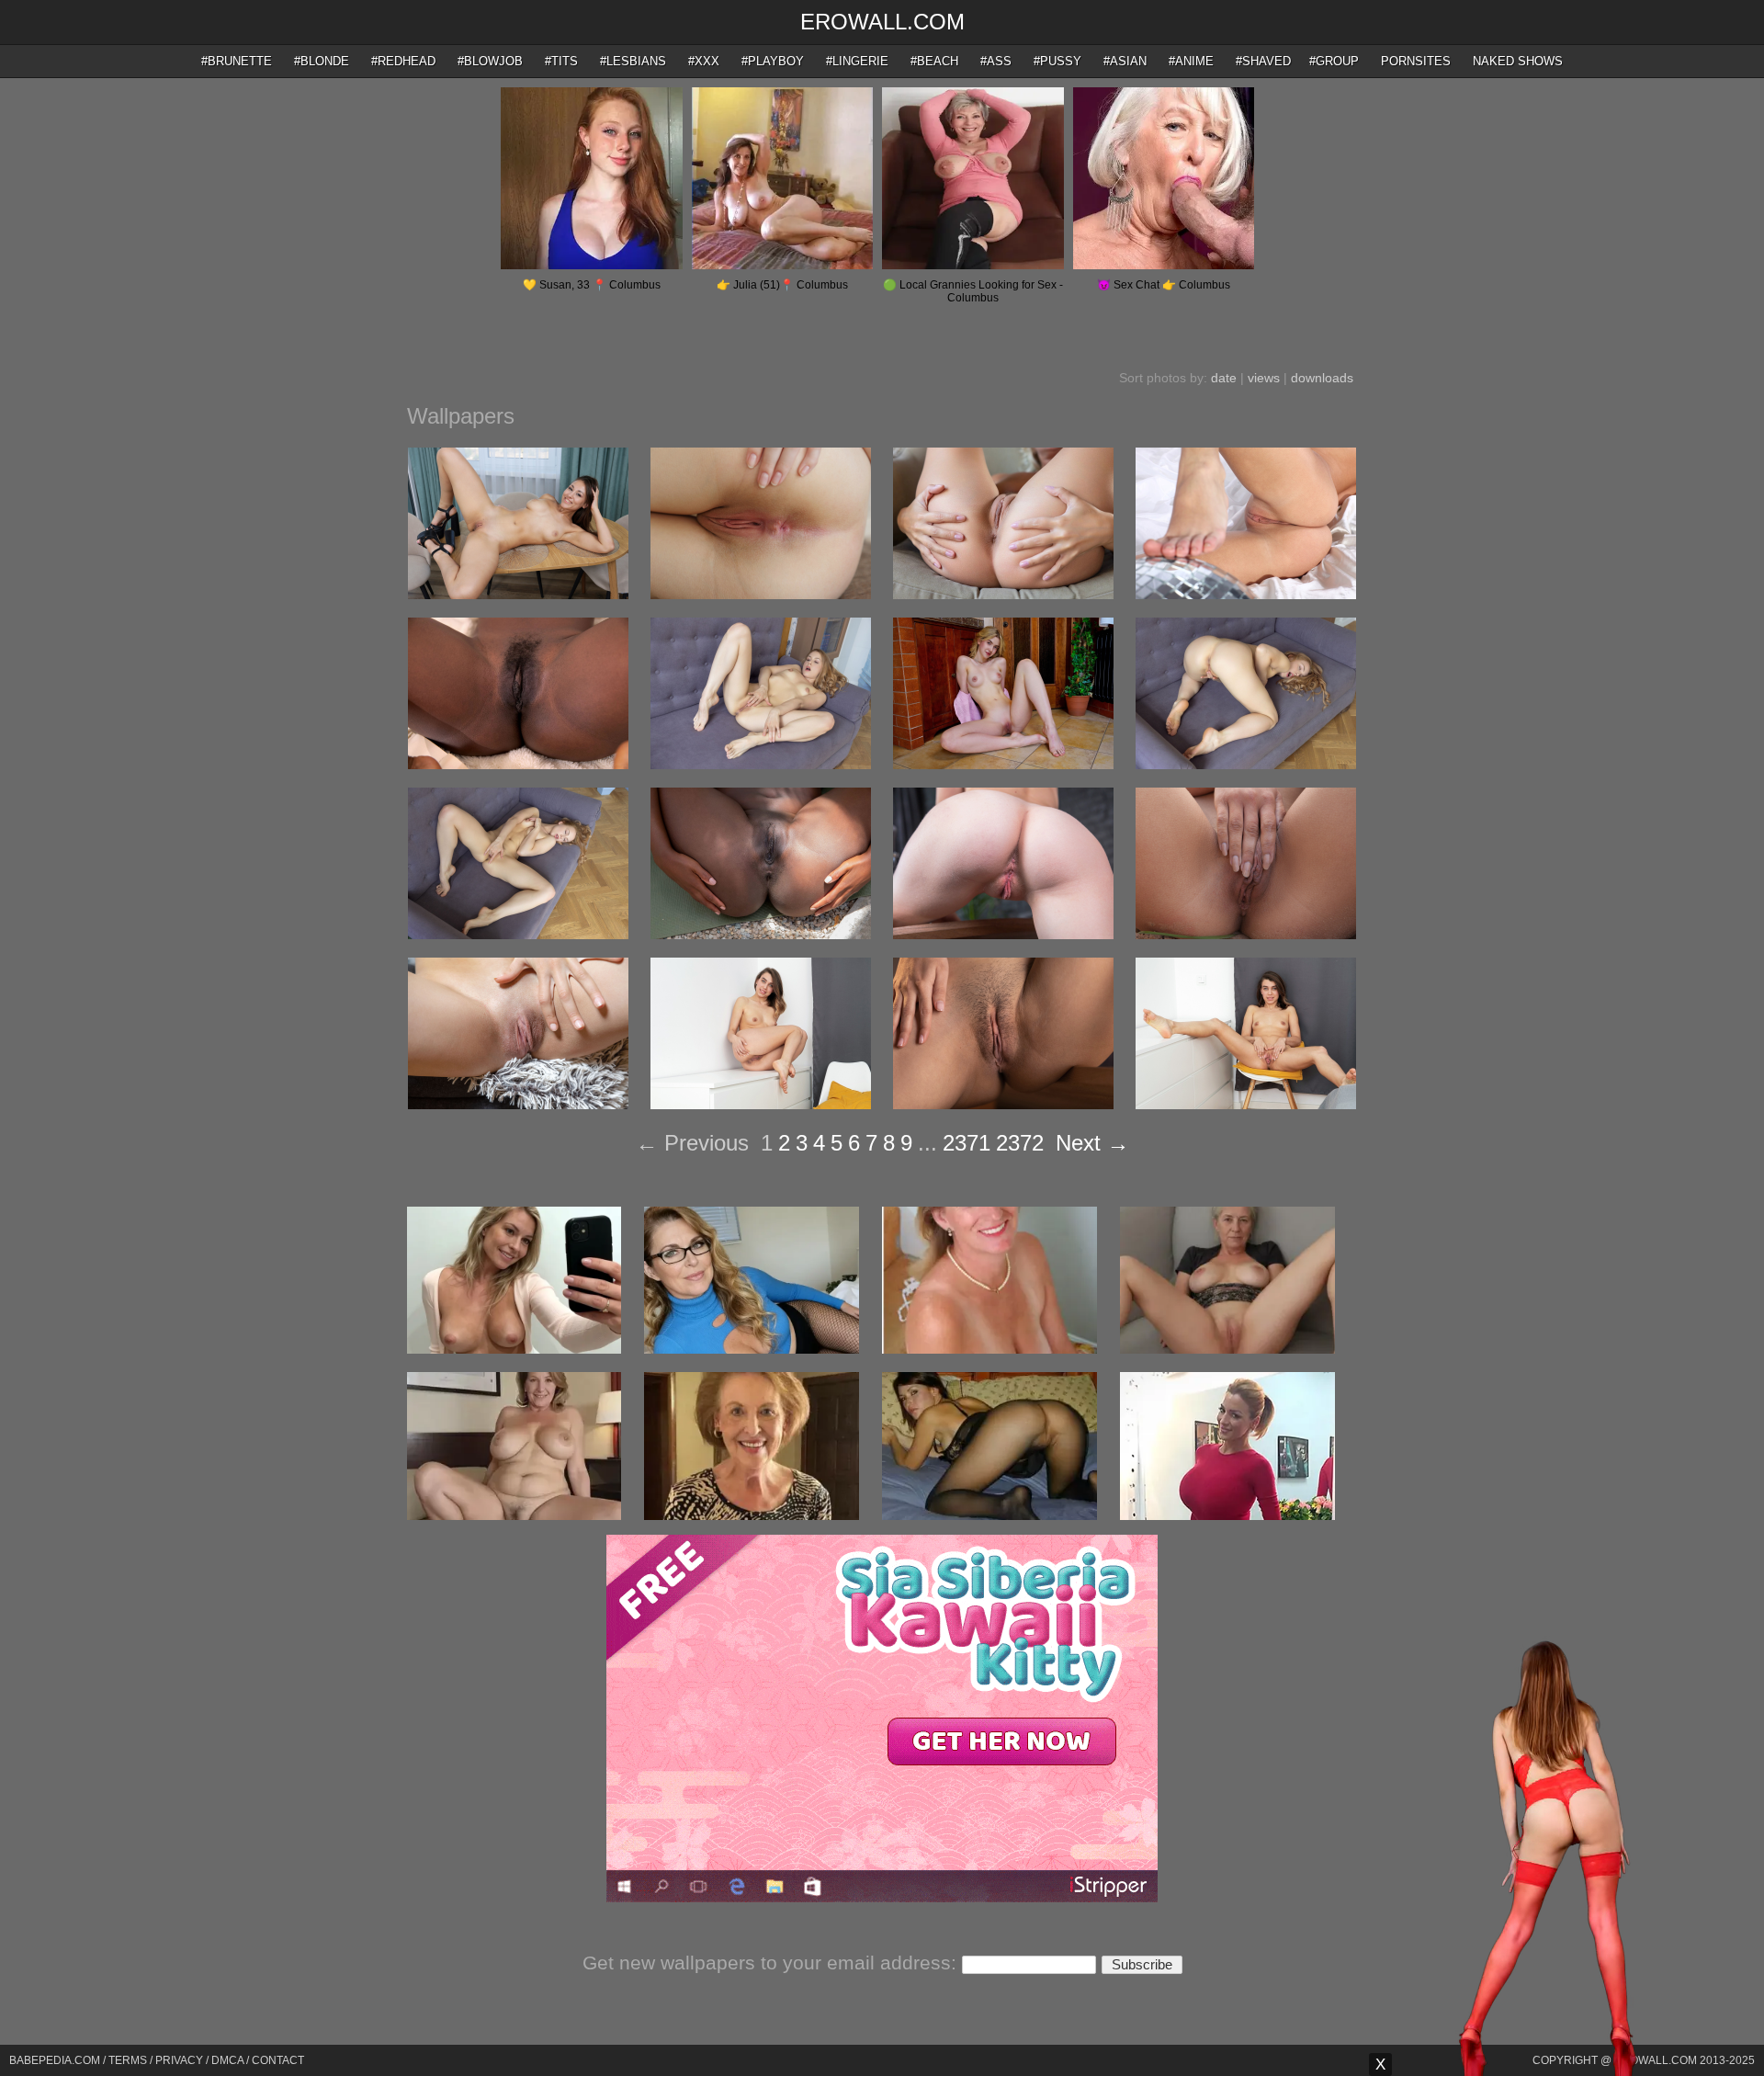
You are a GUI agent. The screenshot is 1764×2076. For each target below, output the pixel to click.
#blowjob (490, 61)
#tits (561, 61)
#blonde (322, 61)
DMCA (227, 2060)
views (1264, 378)
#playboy (773, 61)
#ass (996, 61)
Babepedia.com (55, 2060)
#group (1334, 61)
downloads (1322, 378)
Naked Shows (1518, 61)
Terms (128, 2060)
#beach (934, 61)
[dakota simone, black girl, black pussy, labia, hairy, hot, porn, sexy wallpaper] (518, 765)
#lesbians (633, 61)
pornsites (1416, 61)
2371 (967, 1143)
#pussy (1057, 61)
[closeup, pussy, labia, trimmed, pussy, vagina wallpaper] (1003, 1105)
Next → (1092, 1143)
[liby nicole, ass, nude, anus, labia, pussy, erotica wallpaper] (1003, 935)
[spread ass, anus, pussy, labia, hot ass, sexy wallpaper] (1003, 595)
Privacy (179, 2060)
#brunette (237, 61)
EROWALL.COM (882, 22)
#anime (1191, 61)
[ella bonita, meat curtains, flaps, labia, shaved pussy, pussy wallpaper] (518, 1105)
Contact (278, 2060)
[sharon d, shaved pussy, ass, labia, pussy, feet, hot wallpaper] (1246, 595)
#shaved (1263, 61)
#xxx (704, 61)
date (1224, 378)
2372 (1020, 1143)
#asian (1125, 61)
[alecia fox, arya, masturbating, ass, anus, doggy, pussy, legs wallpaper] (1246, 765)
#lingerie (857, 61)
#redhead (403, 61)
